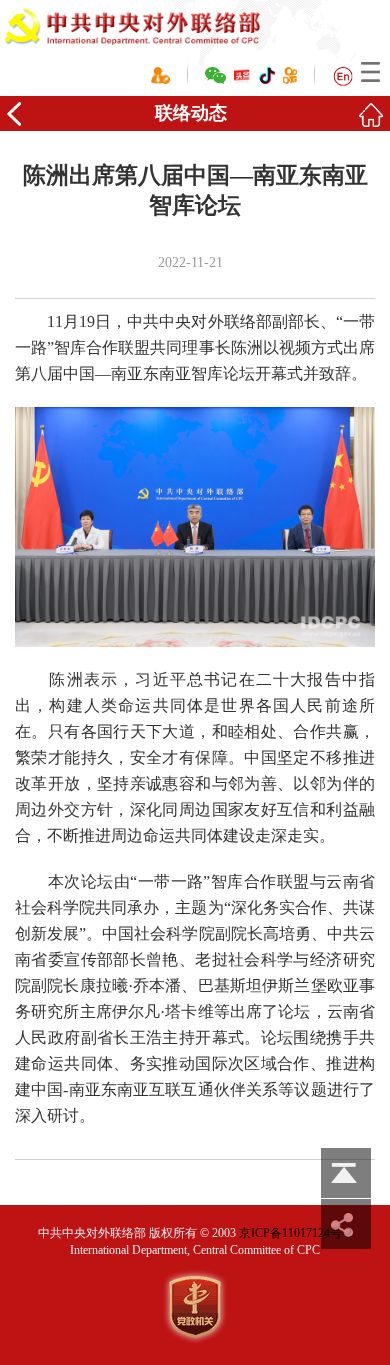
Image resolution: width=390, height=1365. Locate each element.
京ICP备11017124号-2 (295, 1233)
